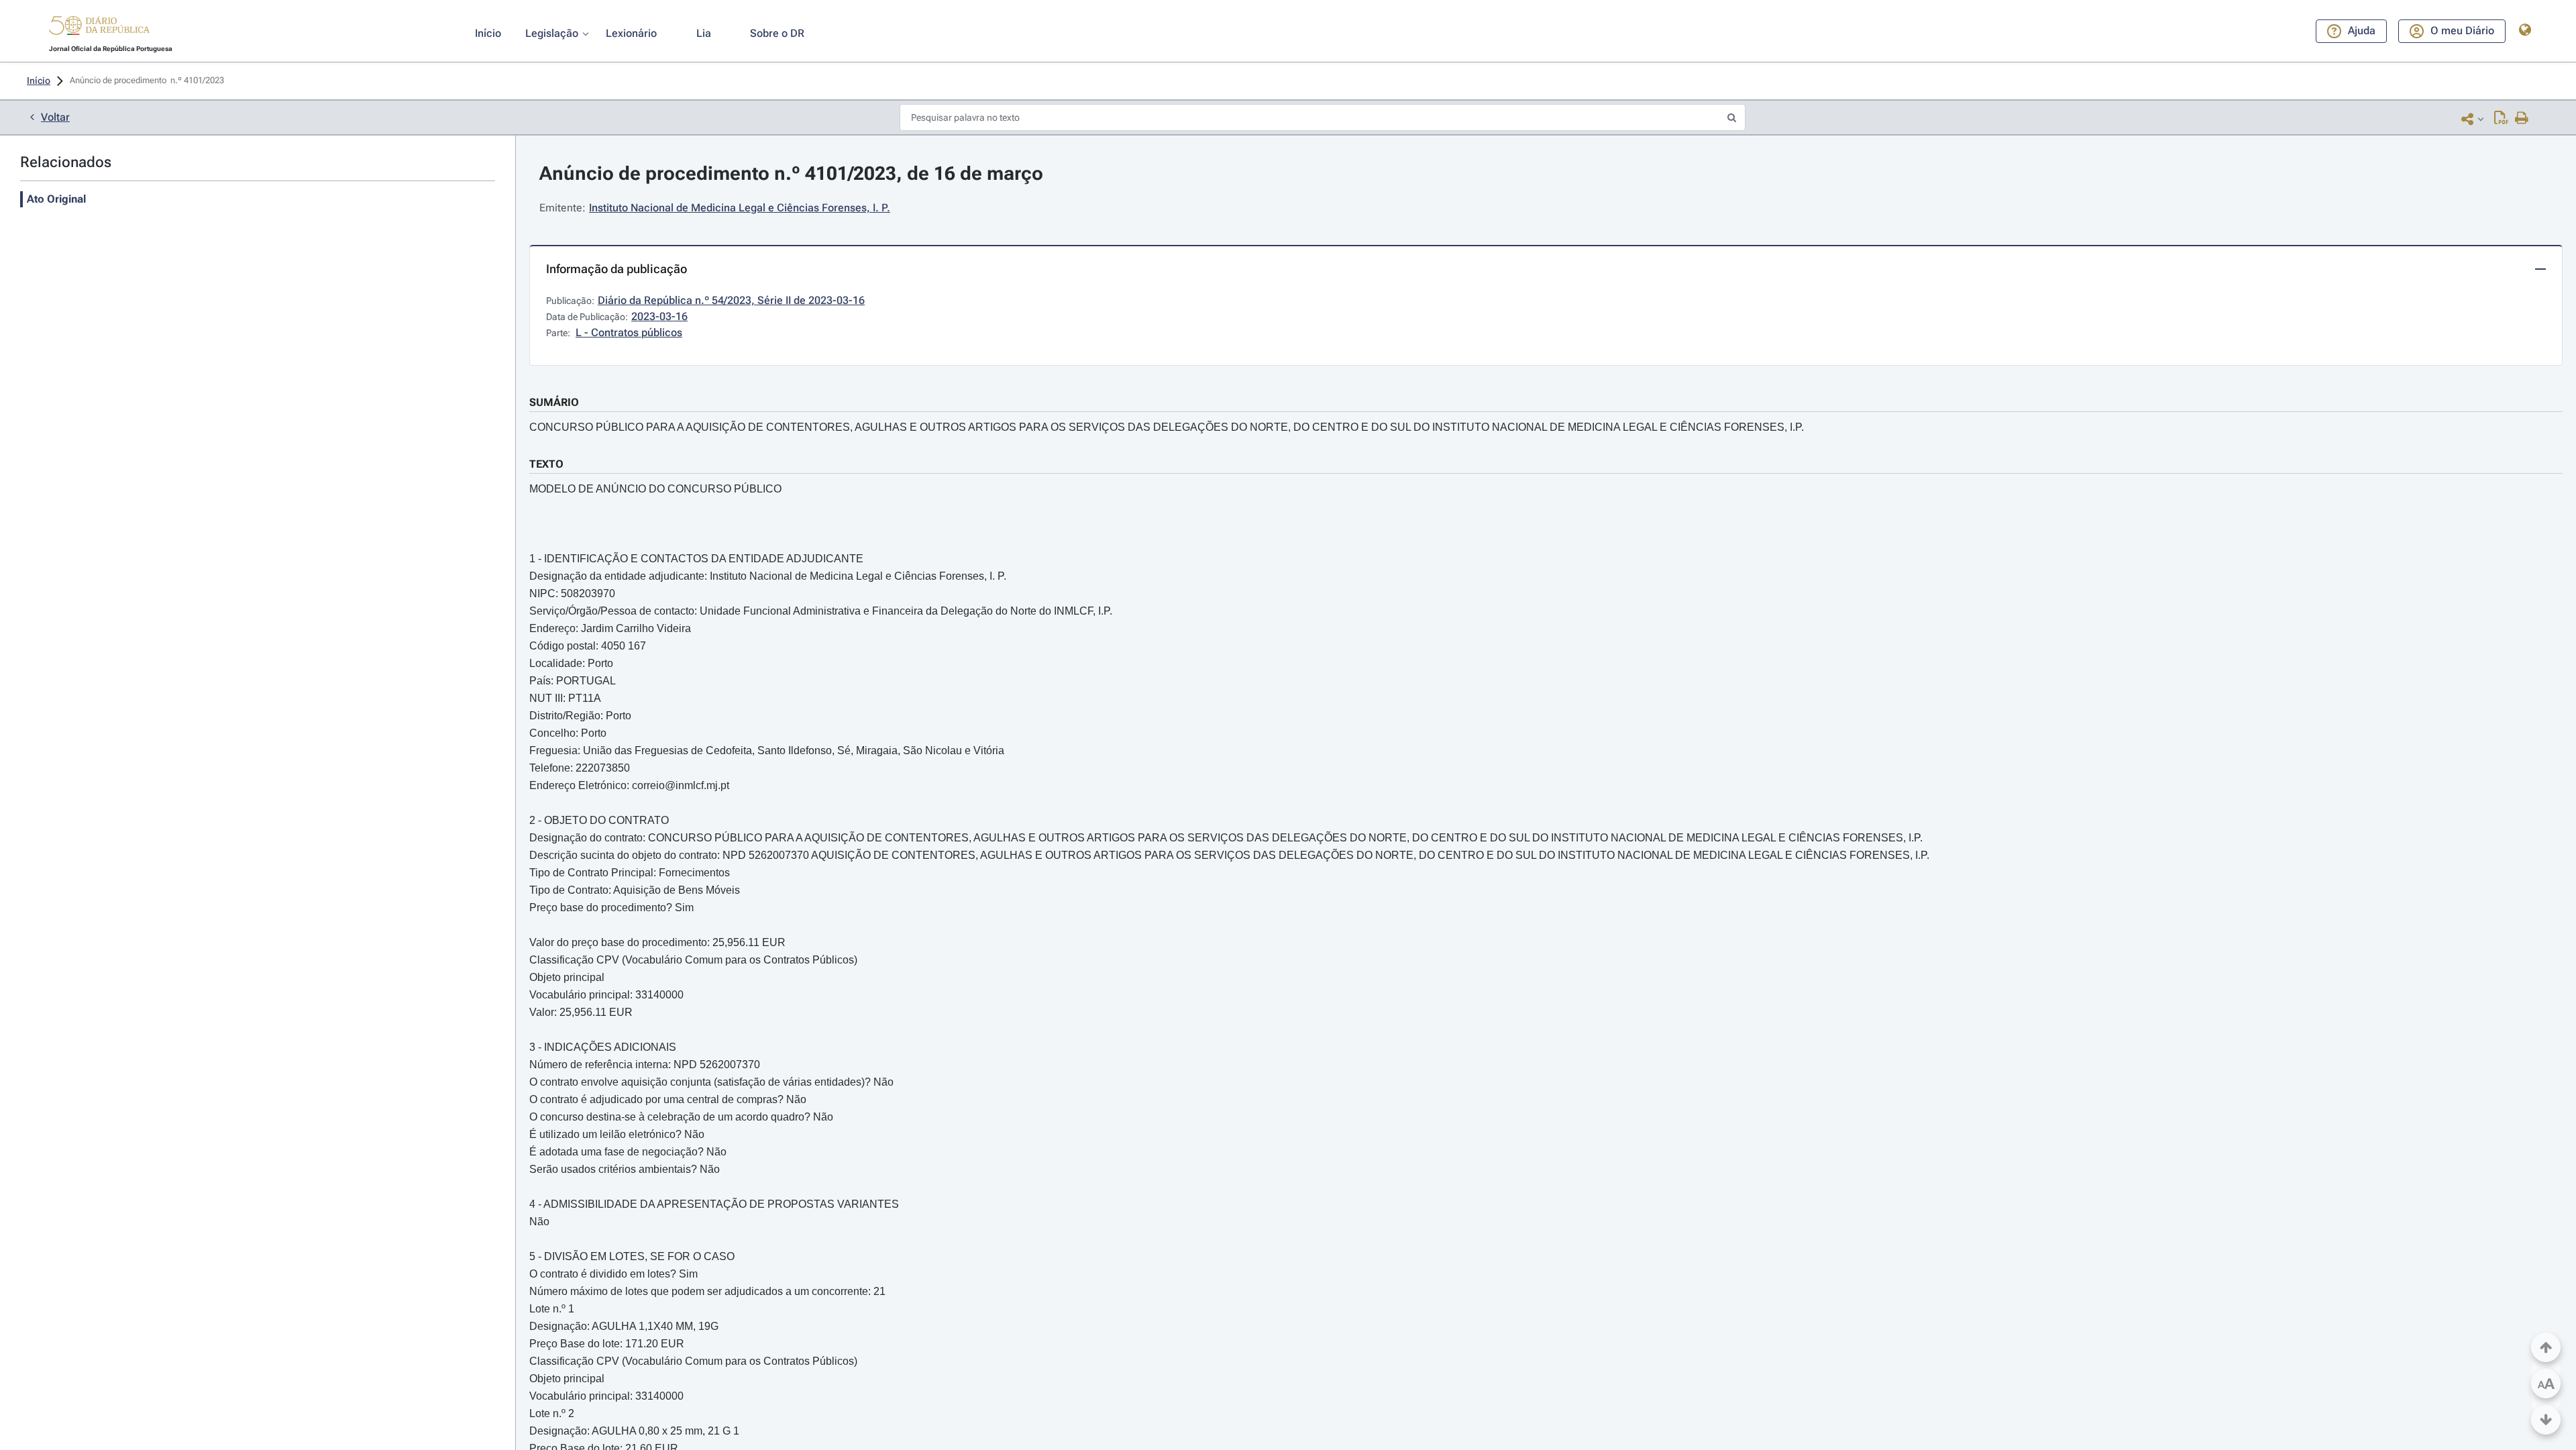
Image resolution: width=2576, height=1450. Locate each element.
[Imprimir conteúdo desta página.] (2522, 119)
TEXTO (546, 464)
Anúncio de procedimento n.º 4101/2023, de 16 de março (791, 173)
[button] (99, 28)
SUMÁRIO (554, 402)
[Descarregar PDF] (2501, 119)
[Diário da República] (99, 29)
